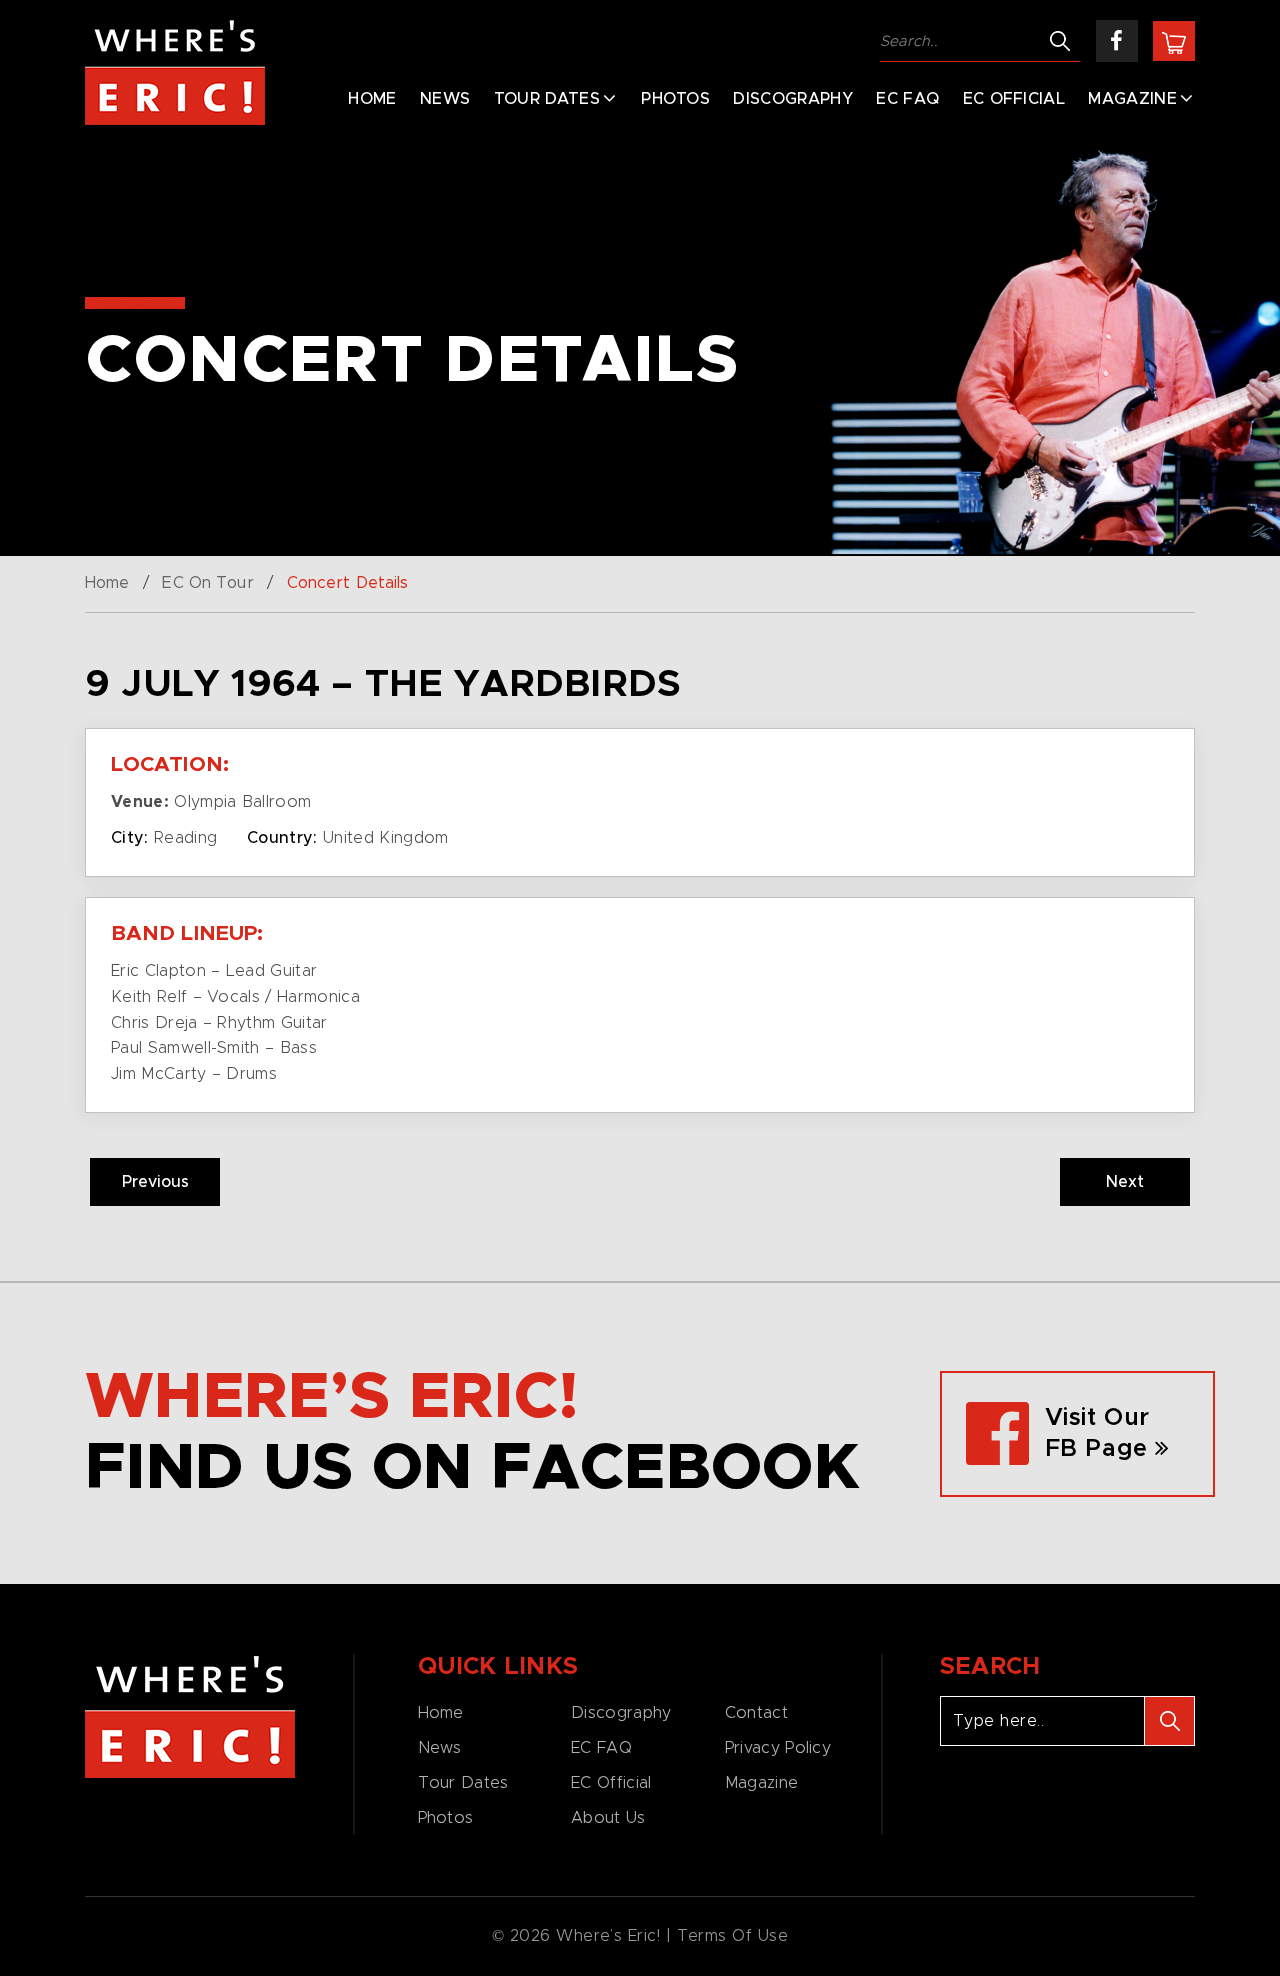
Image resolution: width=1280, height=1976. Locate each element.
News (445, 99)
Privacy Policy (778, 1748)
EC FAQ (907, 99)
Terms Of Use (733, 1936)
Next (1125, 1182)
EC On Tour (207, 583)
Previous (155, 1182)
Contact (756, 1713)
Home (372, 99)
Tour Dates (547, 99)
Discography (793, 99)
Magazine (1132, 99)
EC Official (1014, 99)
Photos (675, 99)
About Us (608, 1818)
